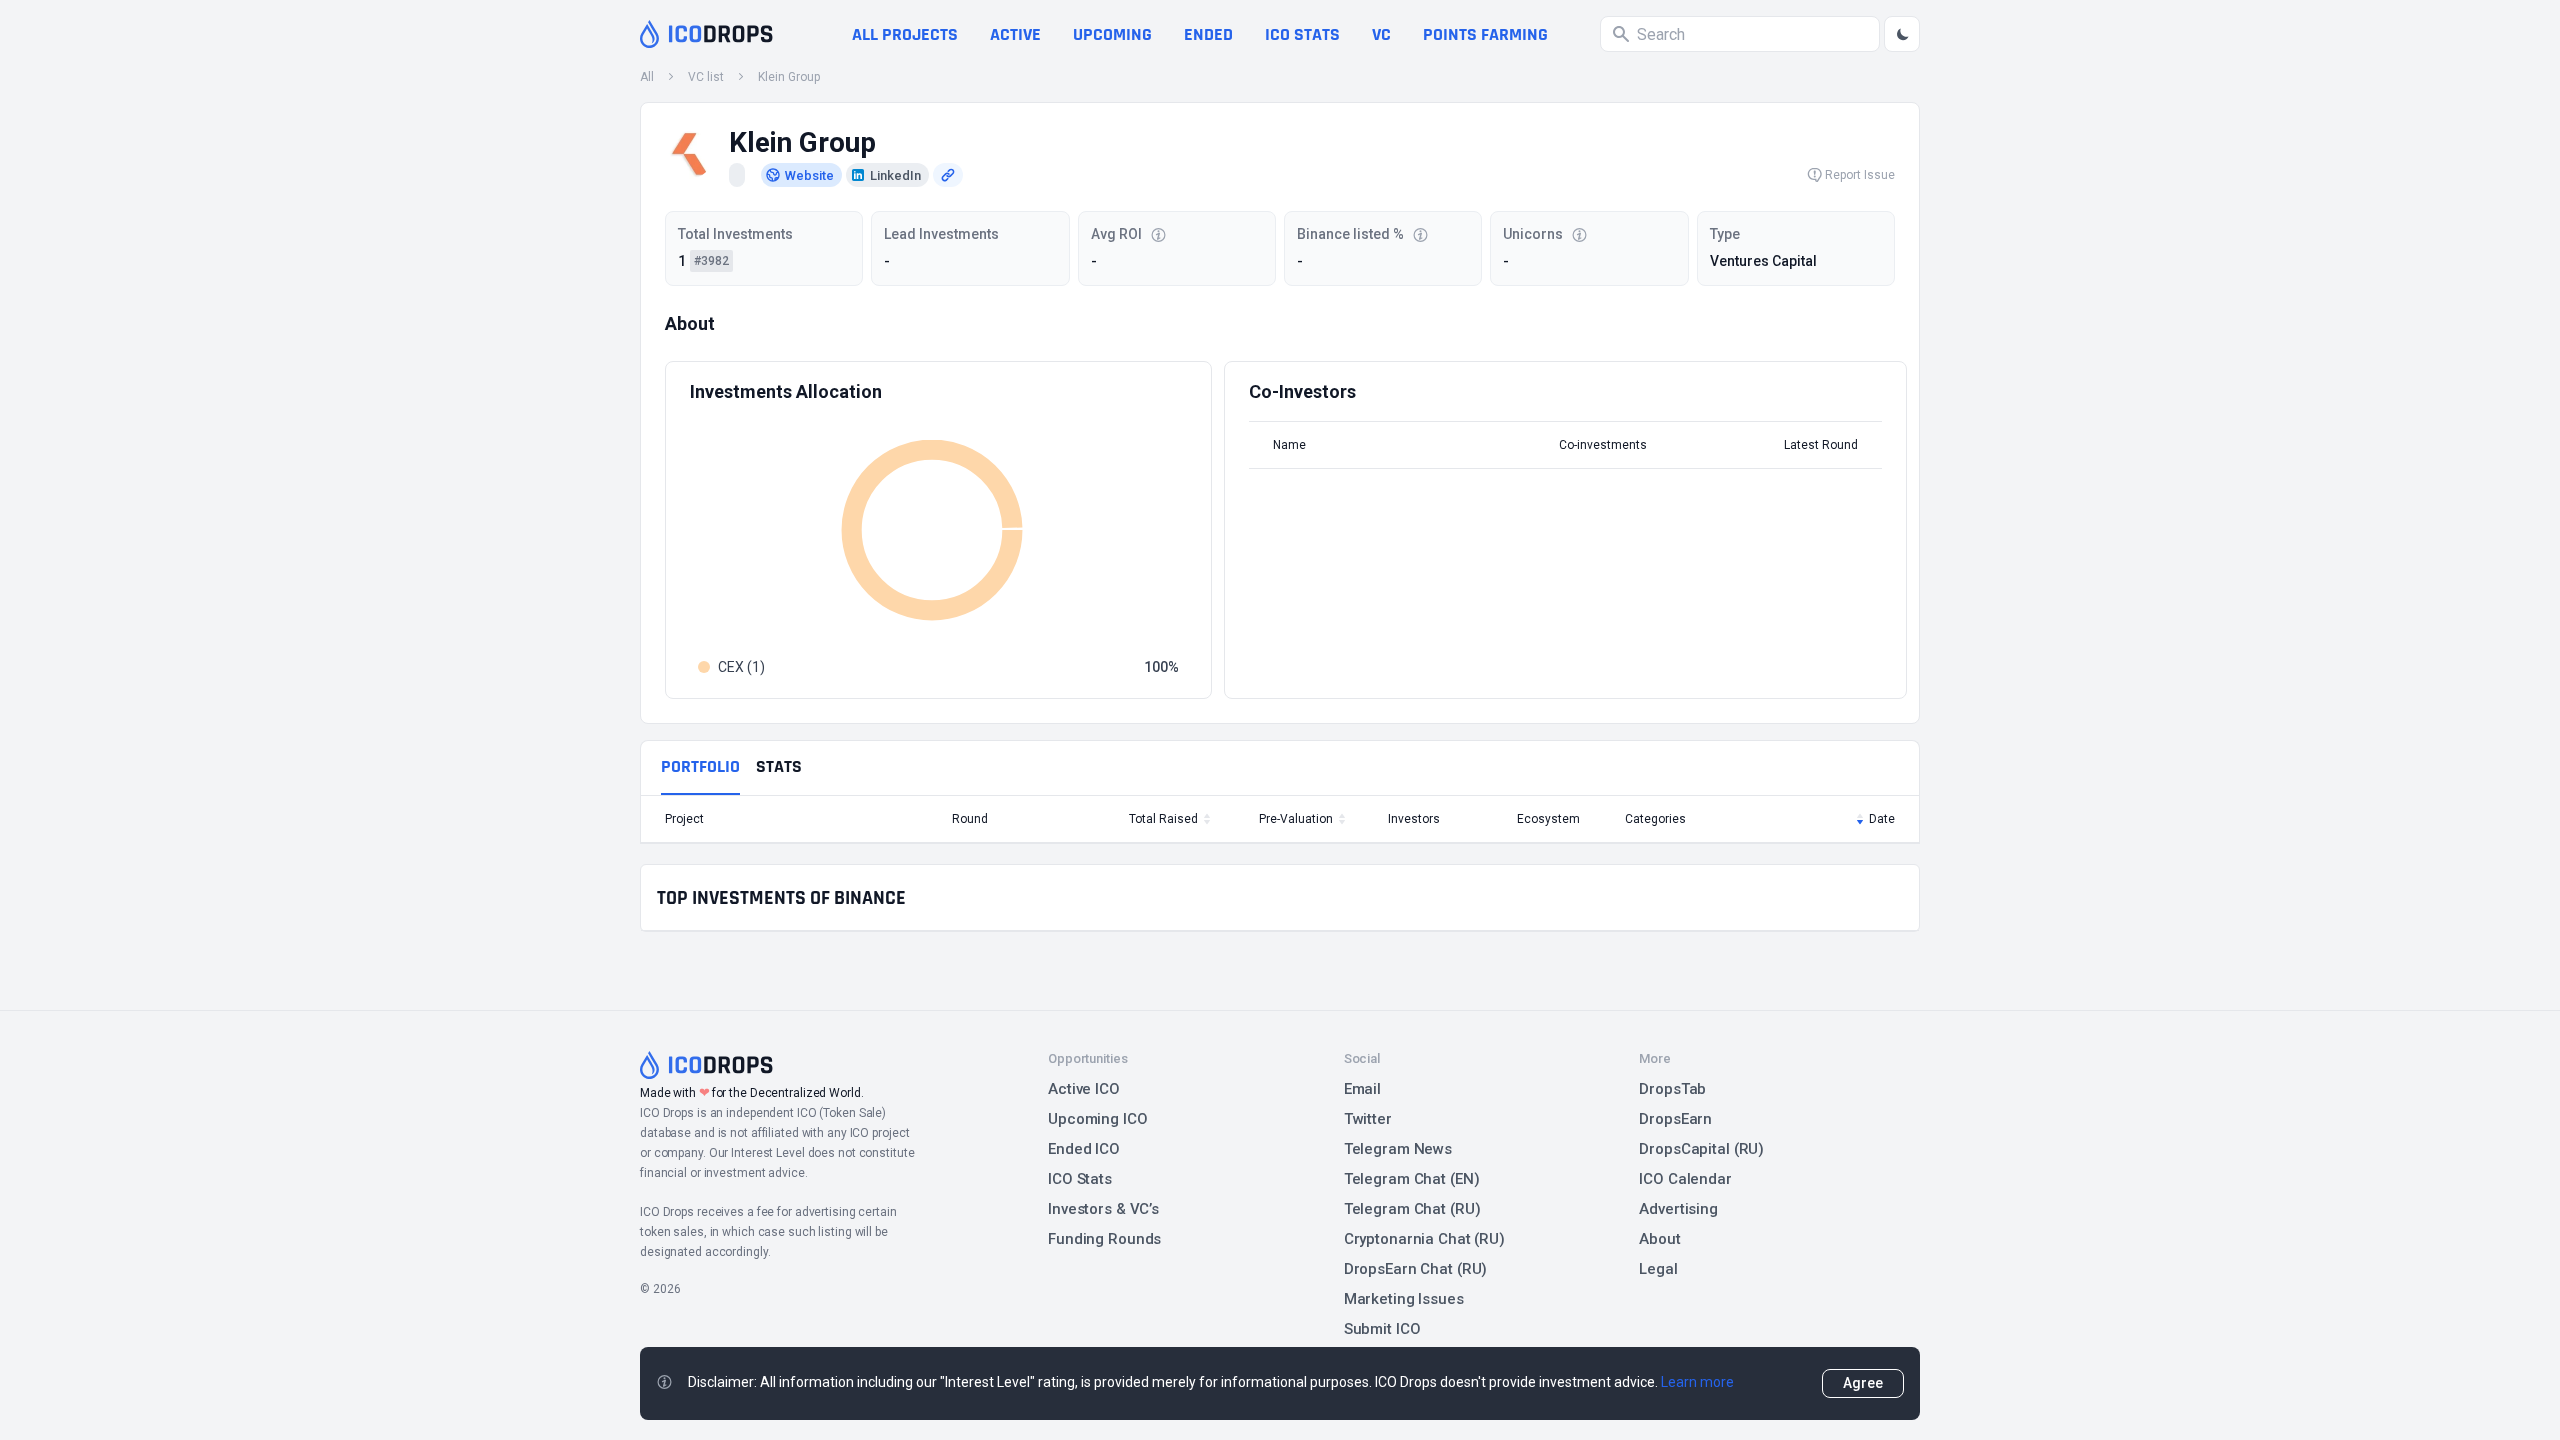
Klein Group (789, 77)
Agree (1863, 1383)
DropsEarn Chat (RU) (1416, 1269)
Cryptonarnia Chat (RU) (1424, 1239)
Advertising (1678, 1209)
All (647, 77)
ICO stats (1302, 34)
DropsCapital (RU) (1701, 1149)
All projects (905, 34)
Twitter (1368, 1119)
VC (1381, 34)
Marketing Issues (1404, 1299)
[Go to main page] (706, 34)
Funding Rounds (1104, 1239)
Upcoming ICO (1098, 1119)
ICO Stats (1080, 1179)
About (1659, 1239)
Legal (1658, 1269)
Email (1362, 1089)
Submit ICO (1382, 1329)
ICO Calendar (1685, 1179)
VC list (706, 77)
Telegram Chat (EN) (1412, 1179)
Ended (1208, 34)
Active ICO (1084, 1089)
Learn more (1697, 1382)
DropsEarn (1675, 1119)
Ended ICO (1084, 1149)
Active (1015, 34)
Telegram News (1398, 1149)
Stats (779, 766)
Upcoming (1112, 34)
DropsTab (1672, 1089)
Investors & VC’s (1103, 1209)
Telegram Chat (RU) (1412, 1209)
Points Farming (1485, 34)
